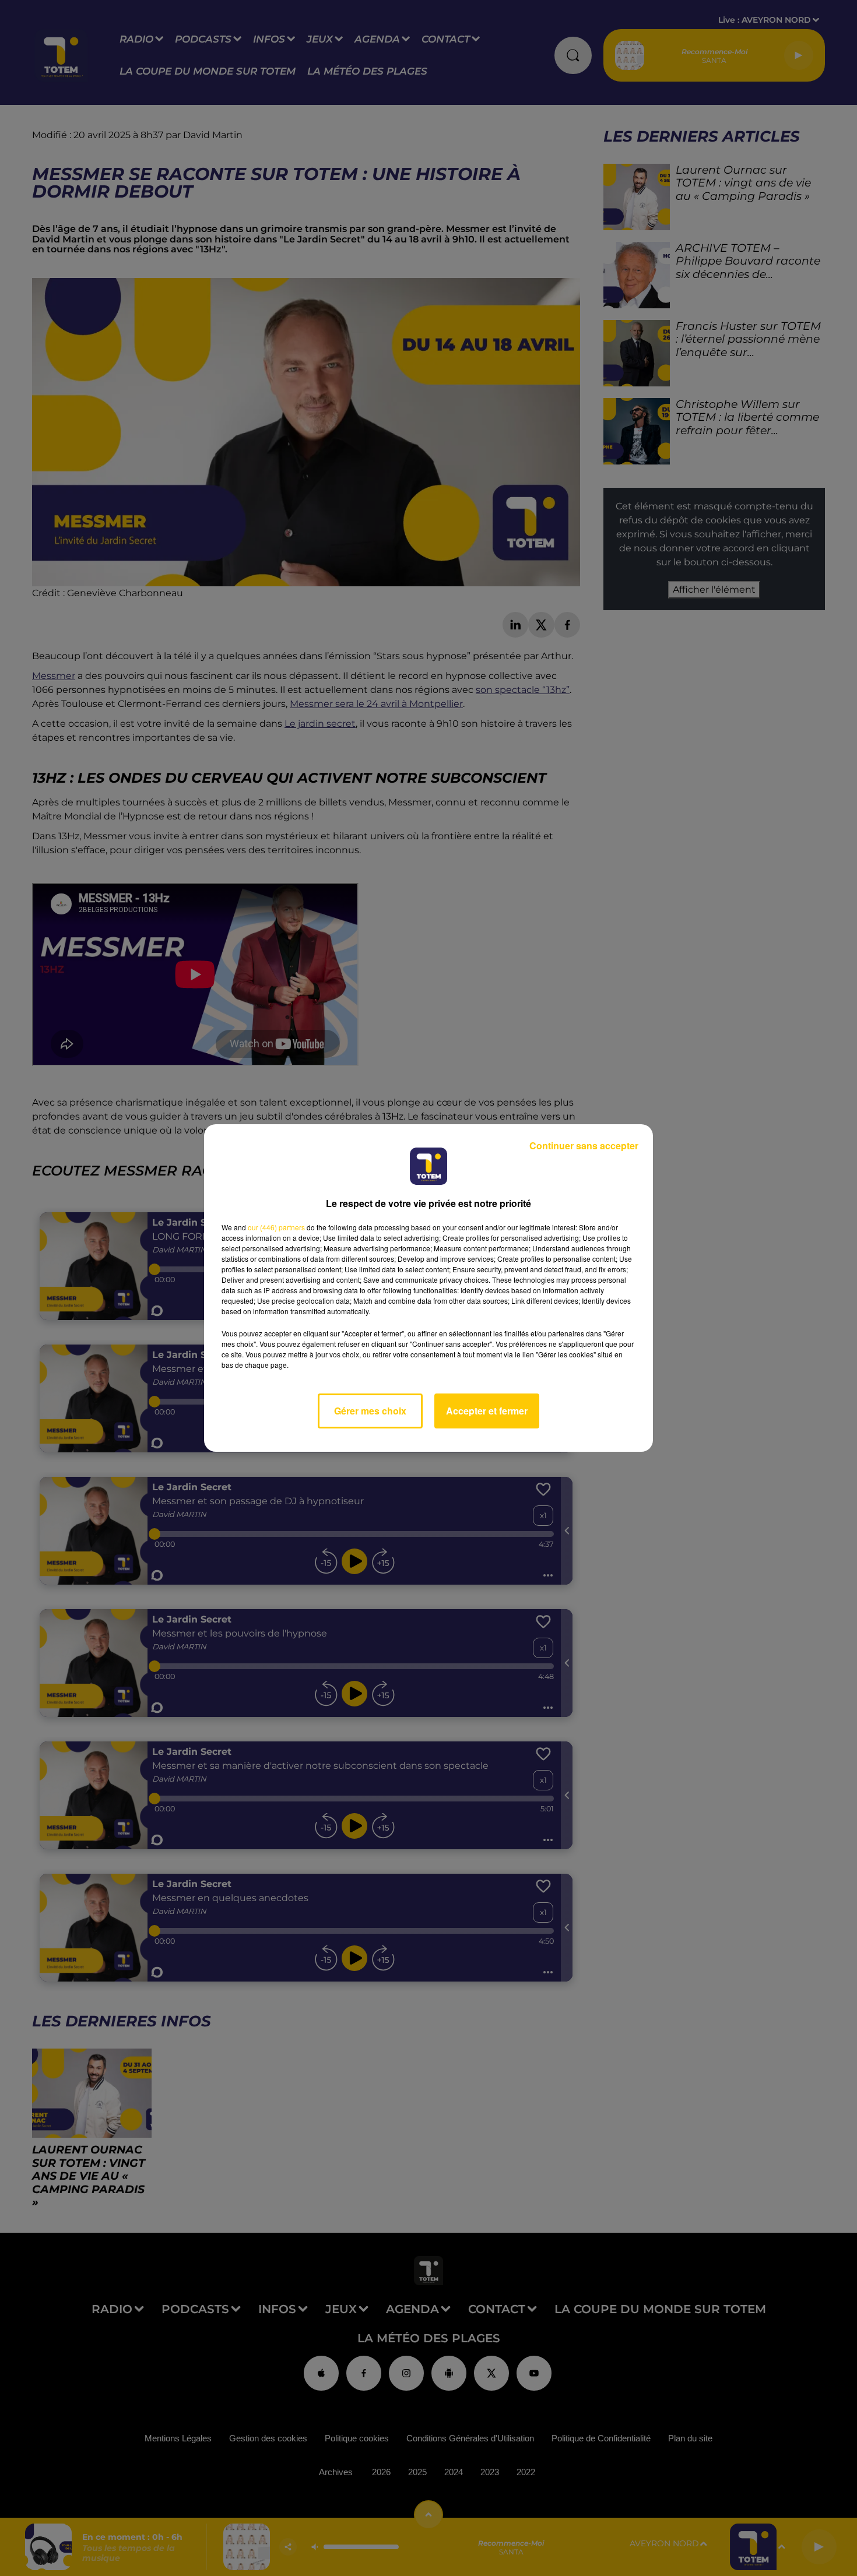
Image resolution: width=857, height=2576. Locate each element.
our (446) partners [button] (276, 1227)
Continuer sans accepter (584, 1146)
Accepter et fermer (487, 1411)
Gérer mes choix (370, 1411)
